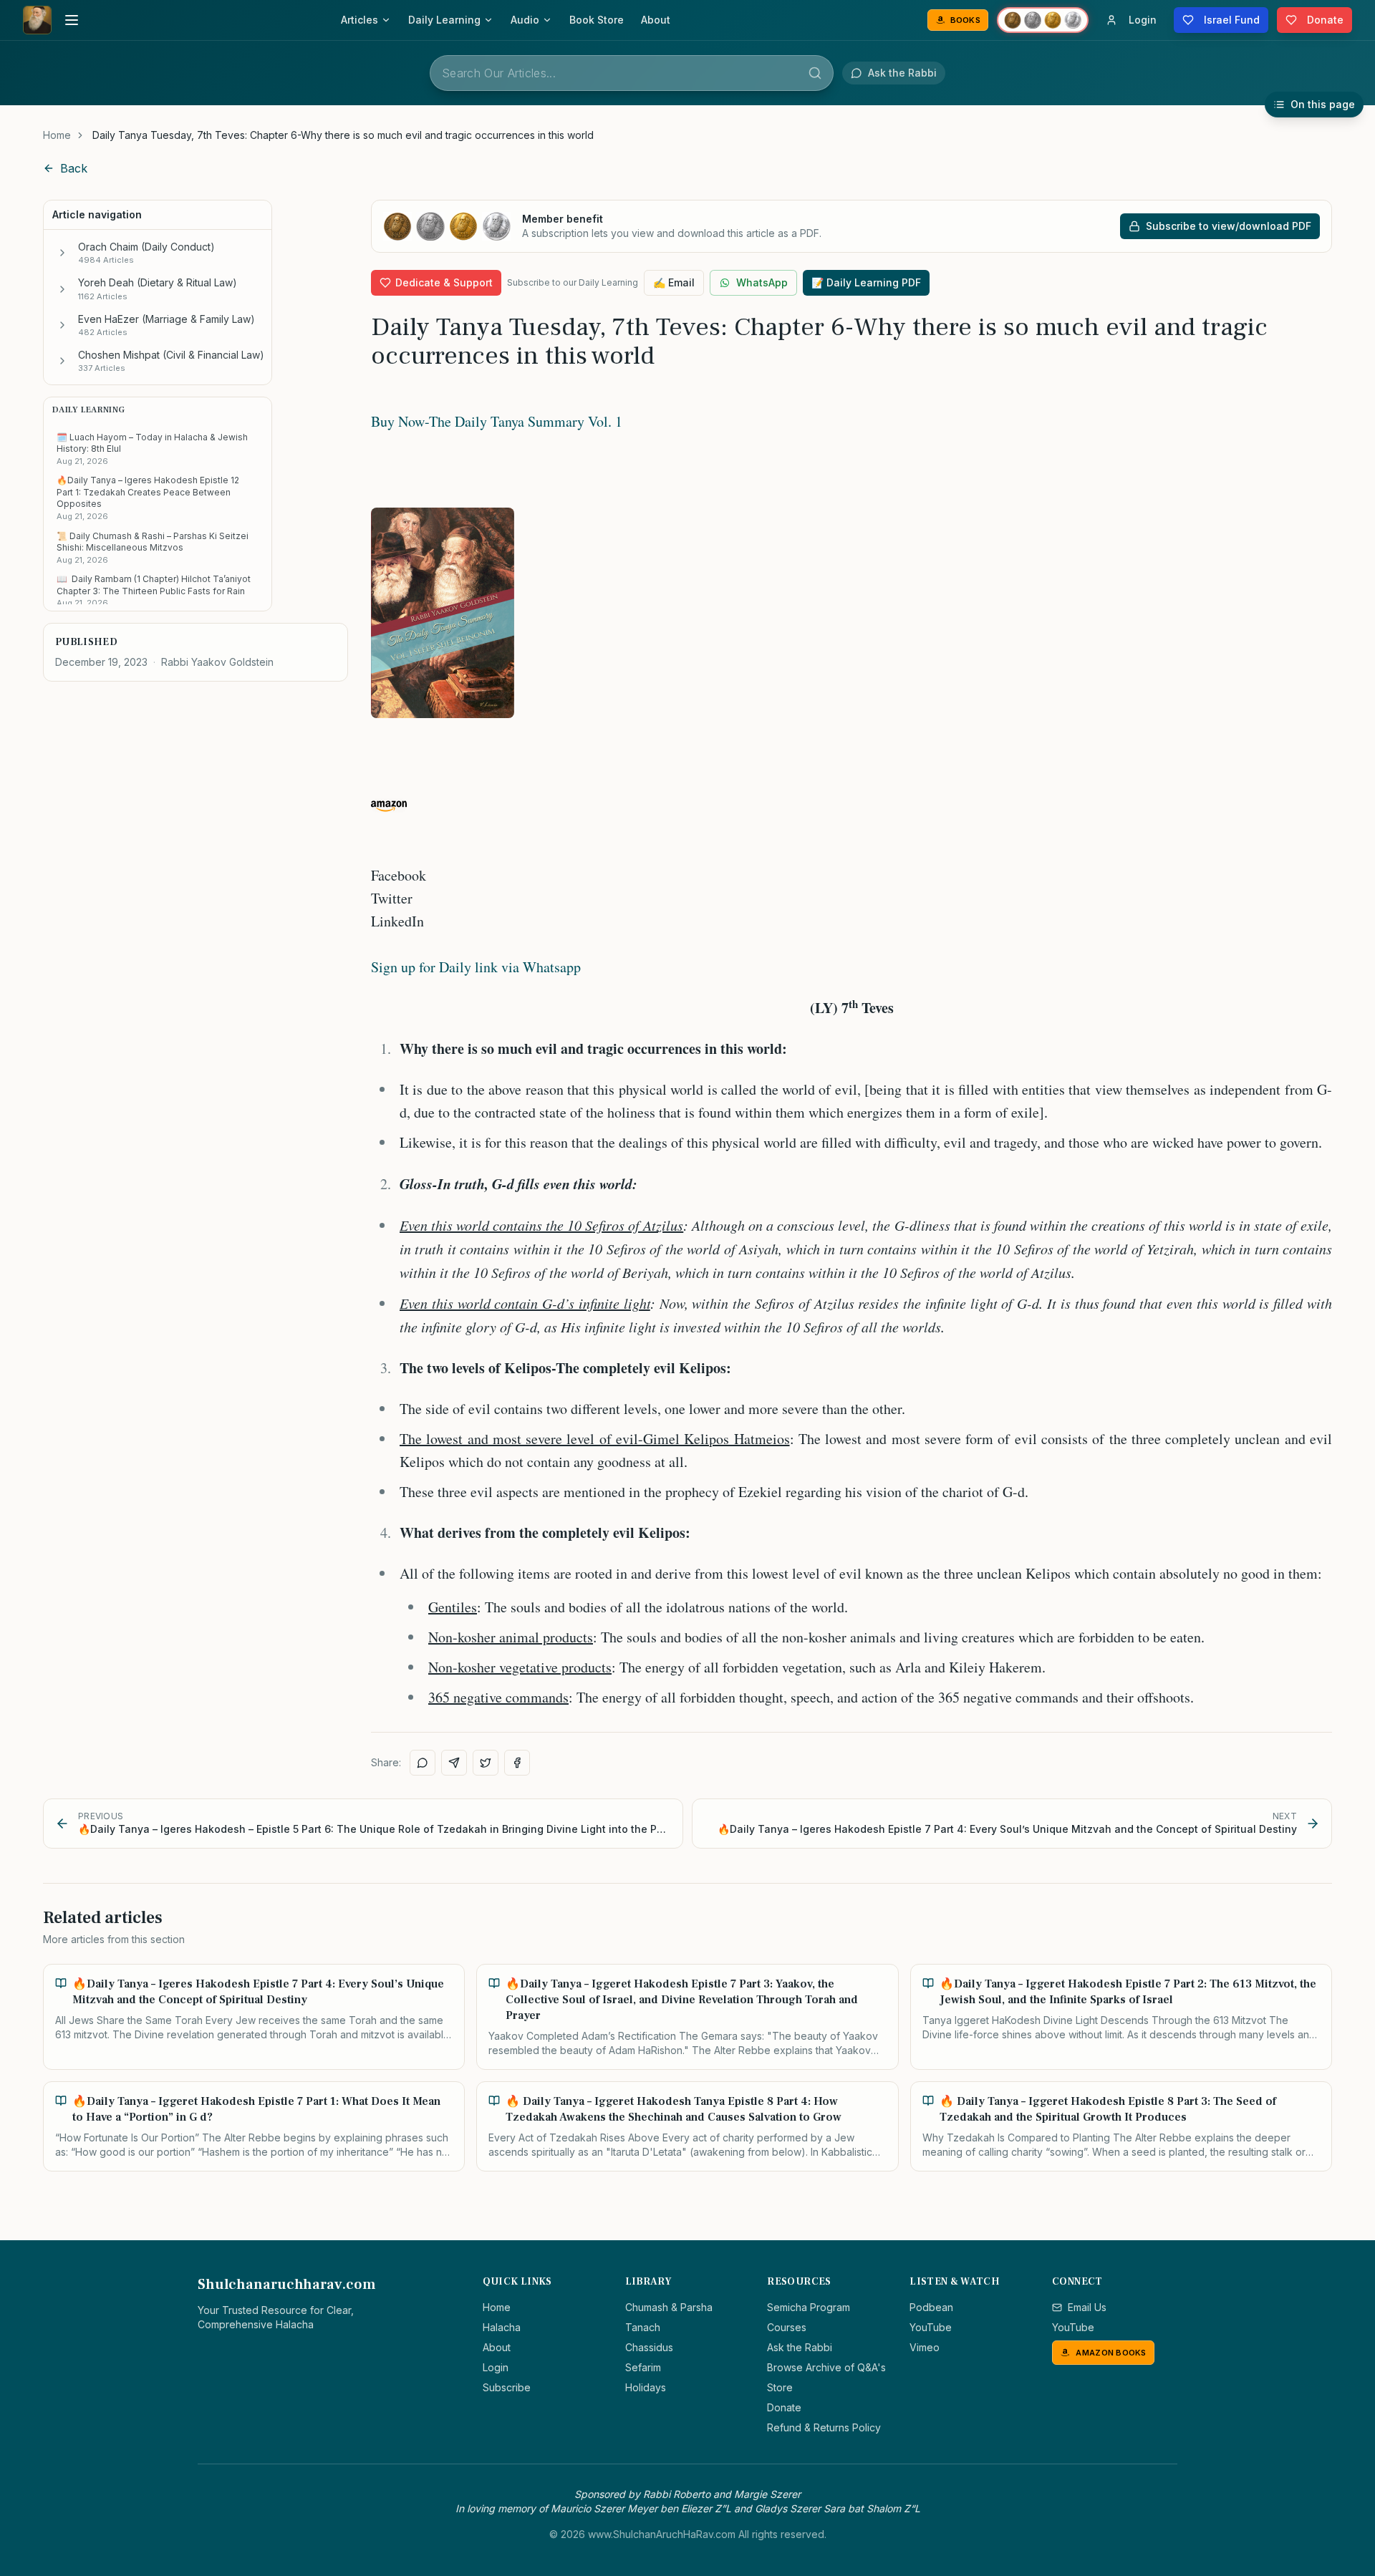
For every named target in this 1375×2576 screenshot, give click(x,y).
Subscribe (507, 2387)
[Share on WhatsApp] (423, 1763)
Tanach (643, 2327)
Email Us (1087, 2307)
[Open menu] (72, 20)
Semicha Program (809, 2307)
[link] (343, 135)
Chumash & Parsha (669, 2307)
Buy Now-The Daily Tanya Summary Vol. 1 (497, 421)
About (656, 20)
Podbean (931, 2307)
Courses (787, 2327)
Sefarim (643, 2367)
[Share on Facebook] (517, 1763)
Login (496, 2367)
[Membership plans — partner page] (1043, 20)
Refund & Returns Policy (824, 2427)
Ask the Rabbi (800, 2347)
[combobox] (632, 73)
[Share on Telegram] (454, 1763)
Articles (360, 20)
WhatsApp (762, 282)
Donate (784, 2407)
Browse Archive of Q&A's (826, 2367)
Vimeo (925, 2347)
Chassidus (649, 2347)
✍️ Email (674, 282)
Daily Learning (444, 20)
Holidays (646, 2387)
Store (780, 2387)
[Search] (815, 73)
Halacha (502, 2327)
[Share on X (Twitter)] (486, 1763)
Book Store (597, 20)
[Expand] (62, 253)
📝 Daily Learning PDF (866, 282)
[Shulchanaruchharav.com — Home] (37, 20)
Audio (525, 20)
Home (57, 135)
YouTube (931, 2327)
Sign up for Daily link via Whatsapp (476, 967)
